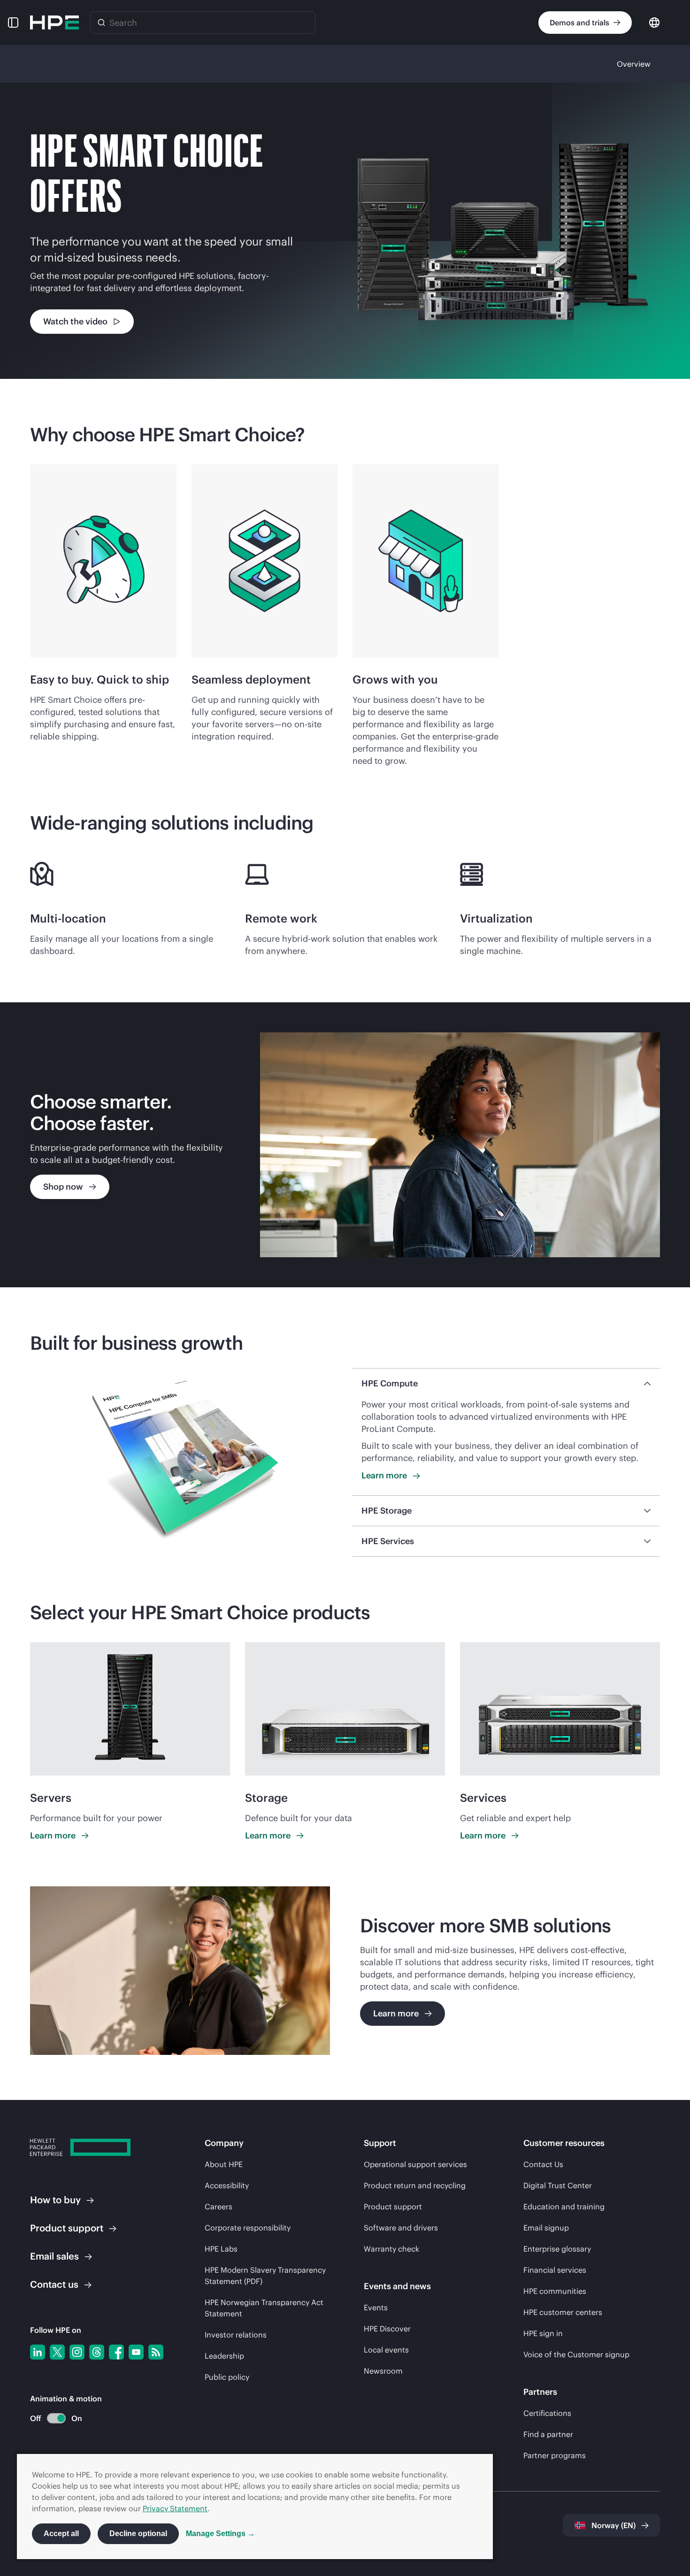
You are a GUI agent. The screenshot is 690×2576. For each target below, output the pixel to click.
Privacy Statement (175, 2508)
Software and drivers (401, 2228)
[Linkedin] (38, 2352)
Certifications (547, 2413)
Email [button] (54, 2256)
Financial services (555, 2270)
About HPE (224, 2164)
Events (376, 2307)
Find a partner (548, 2434)
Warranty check (391, 2249)
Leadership (224, 2356)
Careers (218, 2207)
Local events (386, 2350)
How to (55, 2200)
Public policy (227, 2377)
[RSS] (156, 2352)
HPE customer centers (563, 2312)
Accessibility (227, 2185)
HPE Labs (221, 2249)
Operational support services (415, 2164)
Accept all (61, 2534)
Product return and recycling (415, 2185)
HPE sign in (543, 2333)
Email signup (546, 2228)
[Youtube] (136, 2352)
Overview (634, 64)
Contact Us (543, 2164)
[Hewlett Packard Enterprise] (54, 23)
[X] (57, 2352)
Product (67, 2228)
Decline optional (138, 2534)
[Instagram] (77, 2352)
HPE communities (555, 2291)
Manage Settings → (220, 2534)
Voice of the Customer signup (576, 2354)
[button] (13, 23)
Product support (393, 2207)
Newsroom (383, 2371)
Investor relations (236, 2335)
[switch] (51, 2418)
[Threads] (97, 2352)
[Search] (101, 23)
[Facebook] (116, 2352)
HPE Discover (387, 2329)
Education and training (564, 2207)
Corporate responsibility (248, 2228)
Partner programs (555, 2455)
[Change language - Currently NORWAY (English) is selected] (654, 22)
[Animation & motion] (56, 2418)
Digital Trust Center (558, 2185)
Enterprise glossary (557, 2249)
